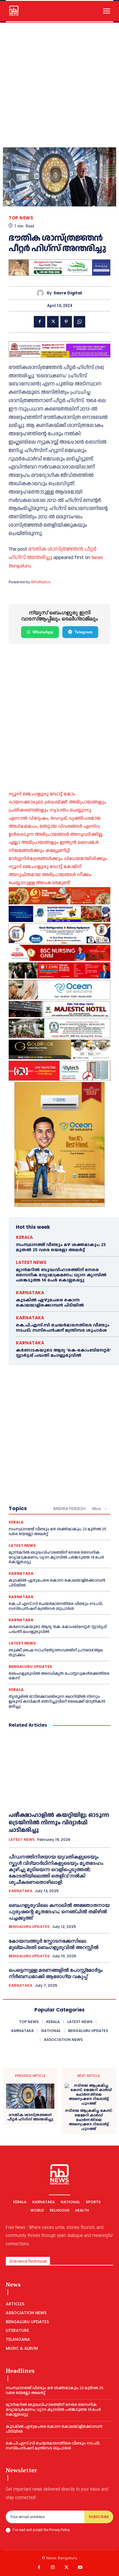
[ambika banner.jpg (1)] (59, 953)
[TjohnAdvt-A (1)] (59, 970)
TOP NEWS (21, 218)
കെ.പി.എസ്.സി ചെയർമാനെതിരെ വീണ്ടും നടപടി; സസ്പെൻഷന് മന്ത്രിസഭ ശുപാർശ (63, 1328)
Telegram (83, 632)
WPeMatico (41, 582)
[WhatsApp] (79, 322)
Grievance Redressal (28, 2261)
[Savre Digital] (42, 293)
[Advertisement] (59, 85)
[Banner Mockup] (59, 933)
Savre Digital (68, 293)
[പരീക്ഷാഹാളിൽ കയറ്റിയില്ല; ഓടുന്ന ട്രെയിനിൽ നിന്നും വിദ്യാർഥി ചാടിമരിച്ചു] (59, 1770)
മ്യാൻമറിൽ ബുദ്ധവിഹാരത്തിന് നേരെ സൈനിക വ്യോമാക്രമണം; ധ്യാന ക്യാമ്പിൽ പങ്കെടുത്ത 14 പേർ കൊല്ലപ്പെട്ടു (61, 1275)
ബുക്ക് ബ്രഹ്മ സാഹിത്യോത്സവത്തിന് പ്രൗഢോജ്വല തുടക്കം (56, 1653)
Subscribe (99, 2517)
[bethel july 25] (59, 349)
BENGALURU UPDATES (30, 1667)
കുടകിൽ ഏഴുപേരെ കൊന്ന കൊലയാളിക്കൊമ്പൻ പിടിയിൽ (50, 1303)
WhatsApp (43, 632)
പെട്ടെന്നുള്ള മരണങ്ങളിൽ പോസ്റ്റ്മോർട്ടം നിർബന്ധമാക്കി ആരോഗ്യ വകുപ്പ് (56, 1973)
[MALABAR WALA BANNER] (59, 896)
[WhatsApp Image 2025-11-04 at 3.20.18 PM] (59, 1144)
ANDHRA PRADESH (69, 1509)
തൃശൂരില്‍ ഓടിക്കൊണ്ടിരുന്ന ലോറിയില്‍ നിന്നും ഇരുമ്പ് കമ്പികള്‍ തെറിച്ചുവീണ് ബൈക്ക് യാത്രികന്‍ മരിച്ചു (57, 1702)
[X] (53, 322)
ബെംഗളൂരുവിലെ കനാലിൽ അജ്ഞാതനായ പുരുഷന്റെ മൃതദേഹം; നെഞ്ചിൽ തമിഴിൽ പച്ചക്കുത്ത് (59, 1911)
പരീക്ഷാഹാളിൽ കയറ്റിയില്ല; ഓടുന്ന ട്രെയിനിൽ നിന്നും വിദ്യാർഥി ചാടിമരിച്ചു (59, 1823)
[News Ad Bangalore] (59, 274)
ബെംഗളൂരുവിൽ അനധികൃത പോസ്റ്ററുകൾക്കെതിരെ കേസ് (59, 1676)
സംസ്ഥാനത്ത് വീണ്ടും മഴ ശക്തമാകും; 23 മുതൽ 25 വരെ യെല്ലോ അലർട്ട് (61, 1247)
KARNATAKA (30, 1293)
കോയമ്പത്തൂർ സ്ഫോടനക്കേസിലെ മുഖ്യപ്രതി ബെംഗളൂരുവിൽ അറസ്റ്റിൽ (54, 1944)
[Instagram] (53, 2568)
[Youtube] (80, 2568)
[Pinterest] (66, 322)
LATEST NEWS (31, 1262)
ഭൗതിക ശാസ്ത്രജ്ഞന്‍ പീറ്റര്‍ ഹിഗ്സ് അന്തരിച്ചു (30, 2117)
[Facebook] (40, 322)
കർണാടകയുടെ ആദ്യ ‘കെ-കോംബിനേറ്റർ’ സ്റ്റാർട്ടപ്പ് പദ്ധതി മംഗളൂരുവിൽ (63, 1353)
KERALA (24, 1237)
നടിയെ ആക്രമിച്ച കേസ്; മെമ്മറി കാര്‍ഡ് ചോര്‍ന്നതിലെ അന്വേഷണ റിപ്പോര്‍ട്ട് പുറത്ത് (89, 2120)
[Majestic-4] (59, 1009)
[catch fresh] (59, 914)
